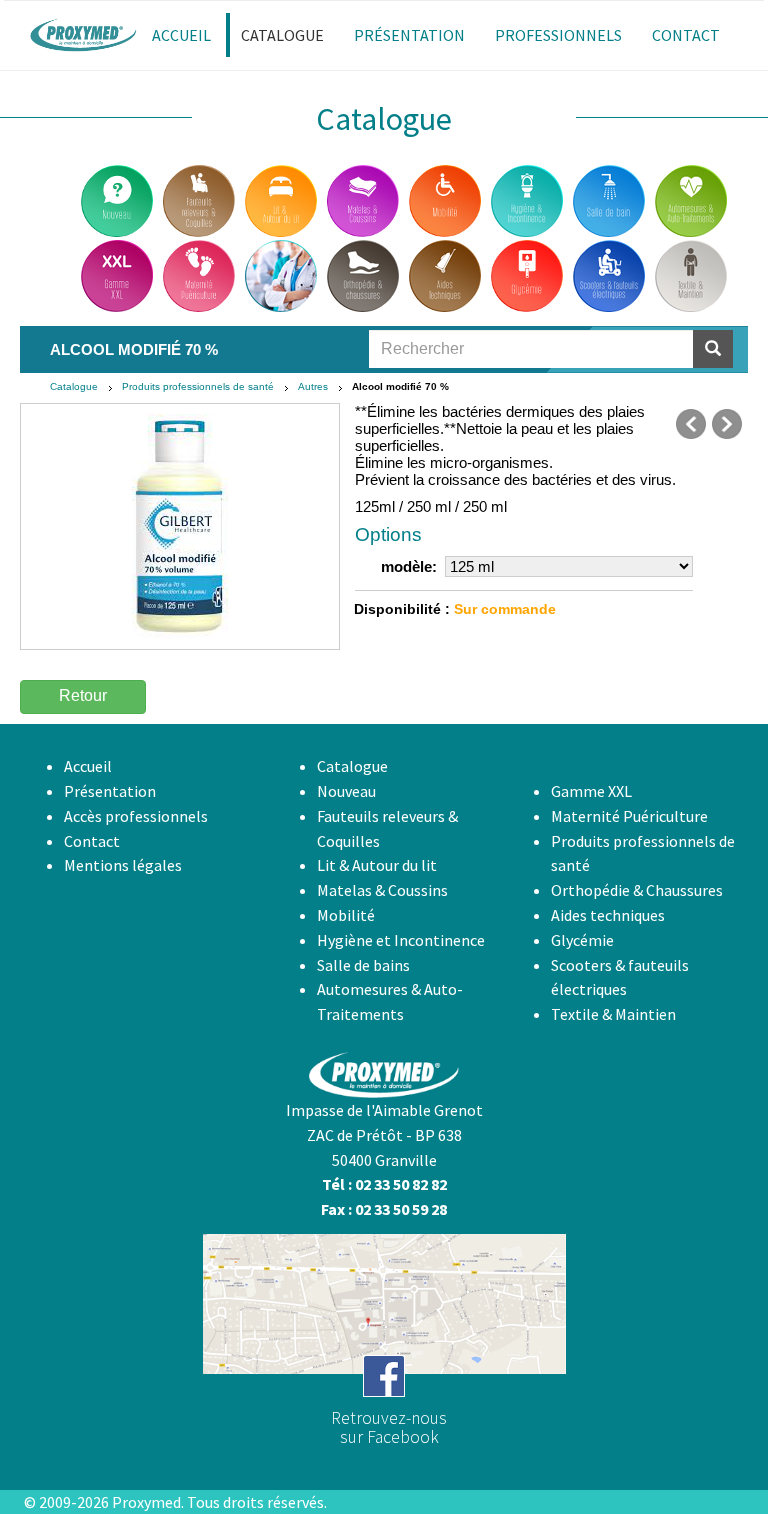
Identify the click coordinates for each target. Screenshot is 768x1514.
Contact (92, 841)
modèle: (409, 566)
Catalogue (74, 386)
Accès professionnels (136, 816)
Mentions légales (123, 865)
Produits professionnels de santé (198, 386)
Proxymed (146, 1502)
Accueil (88, 766)
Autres (313, 386)
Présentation (110, 791)
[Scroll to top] (704, 1450)
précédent (691, 424)
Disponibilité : (402, 609)
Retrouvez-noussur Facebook (389, 1427)
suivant (727, 424)
